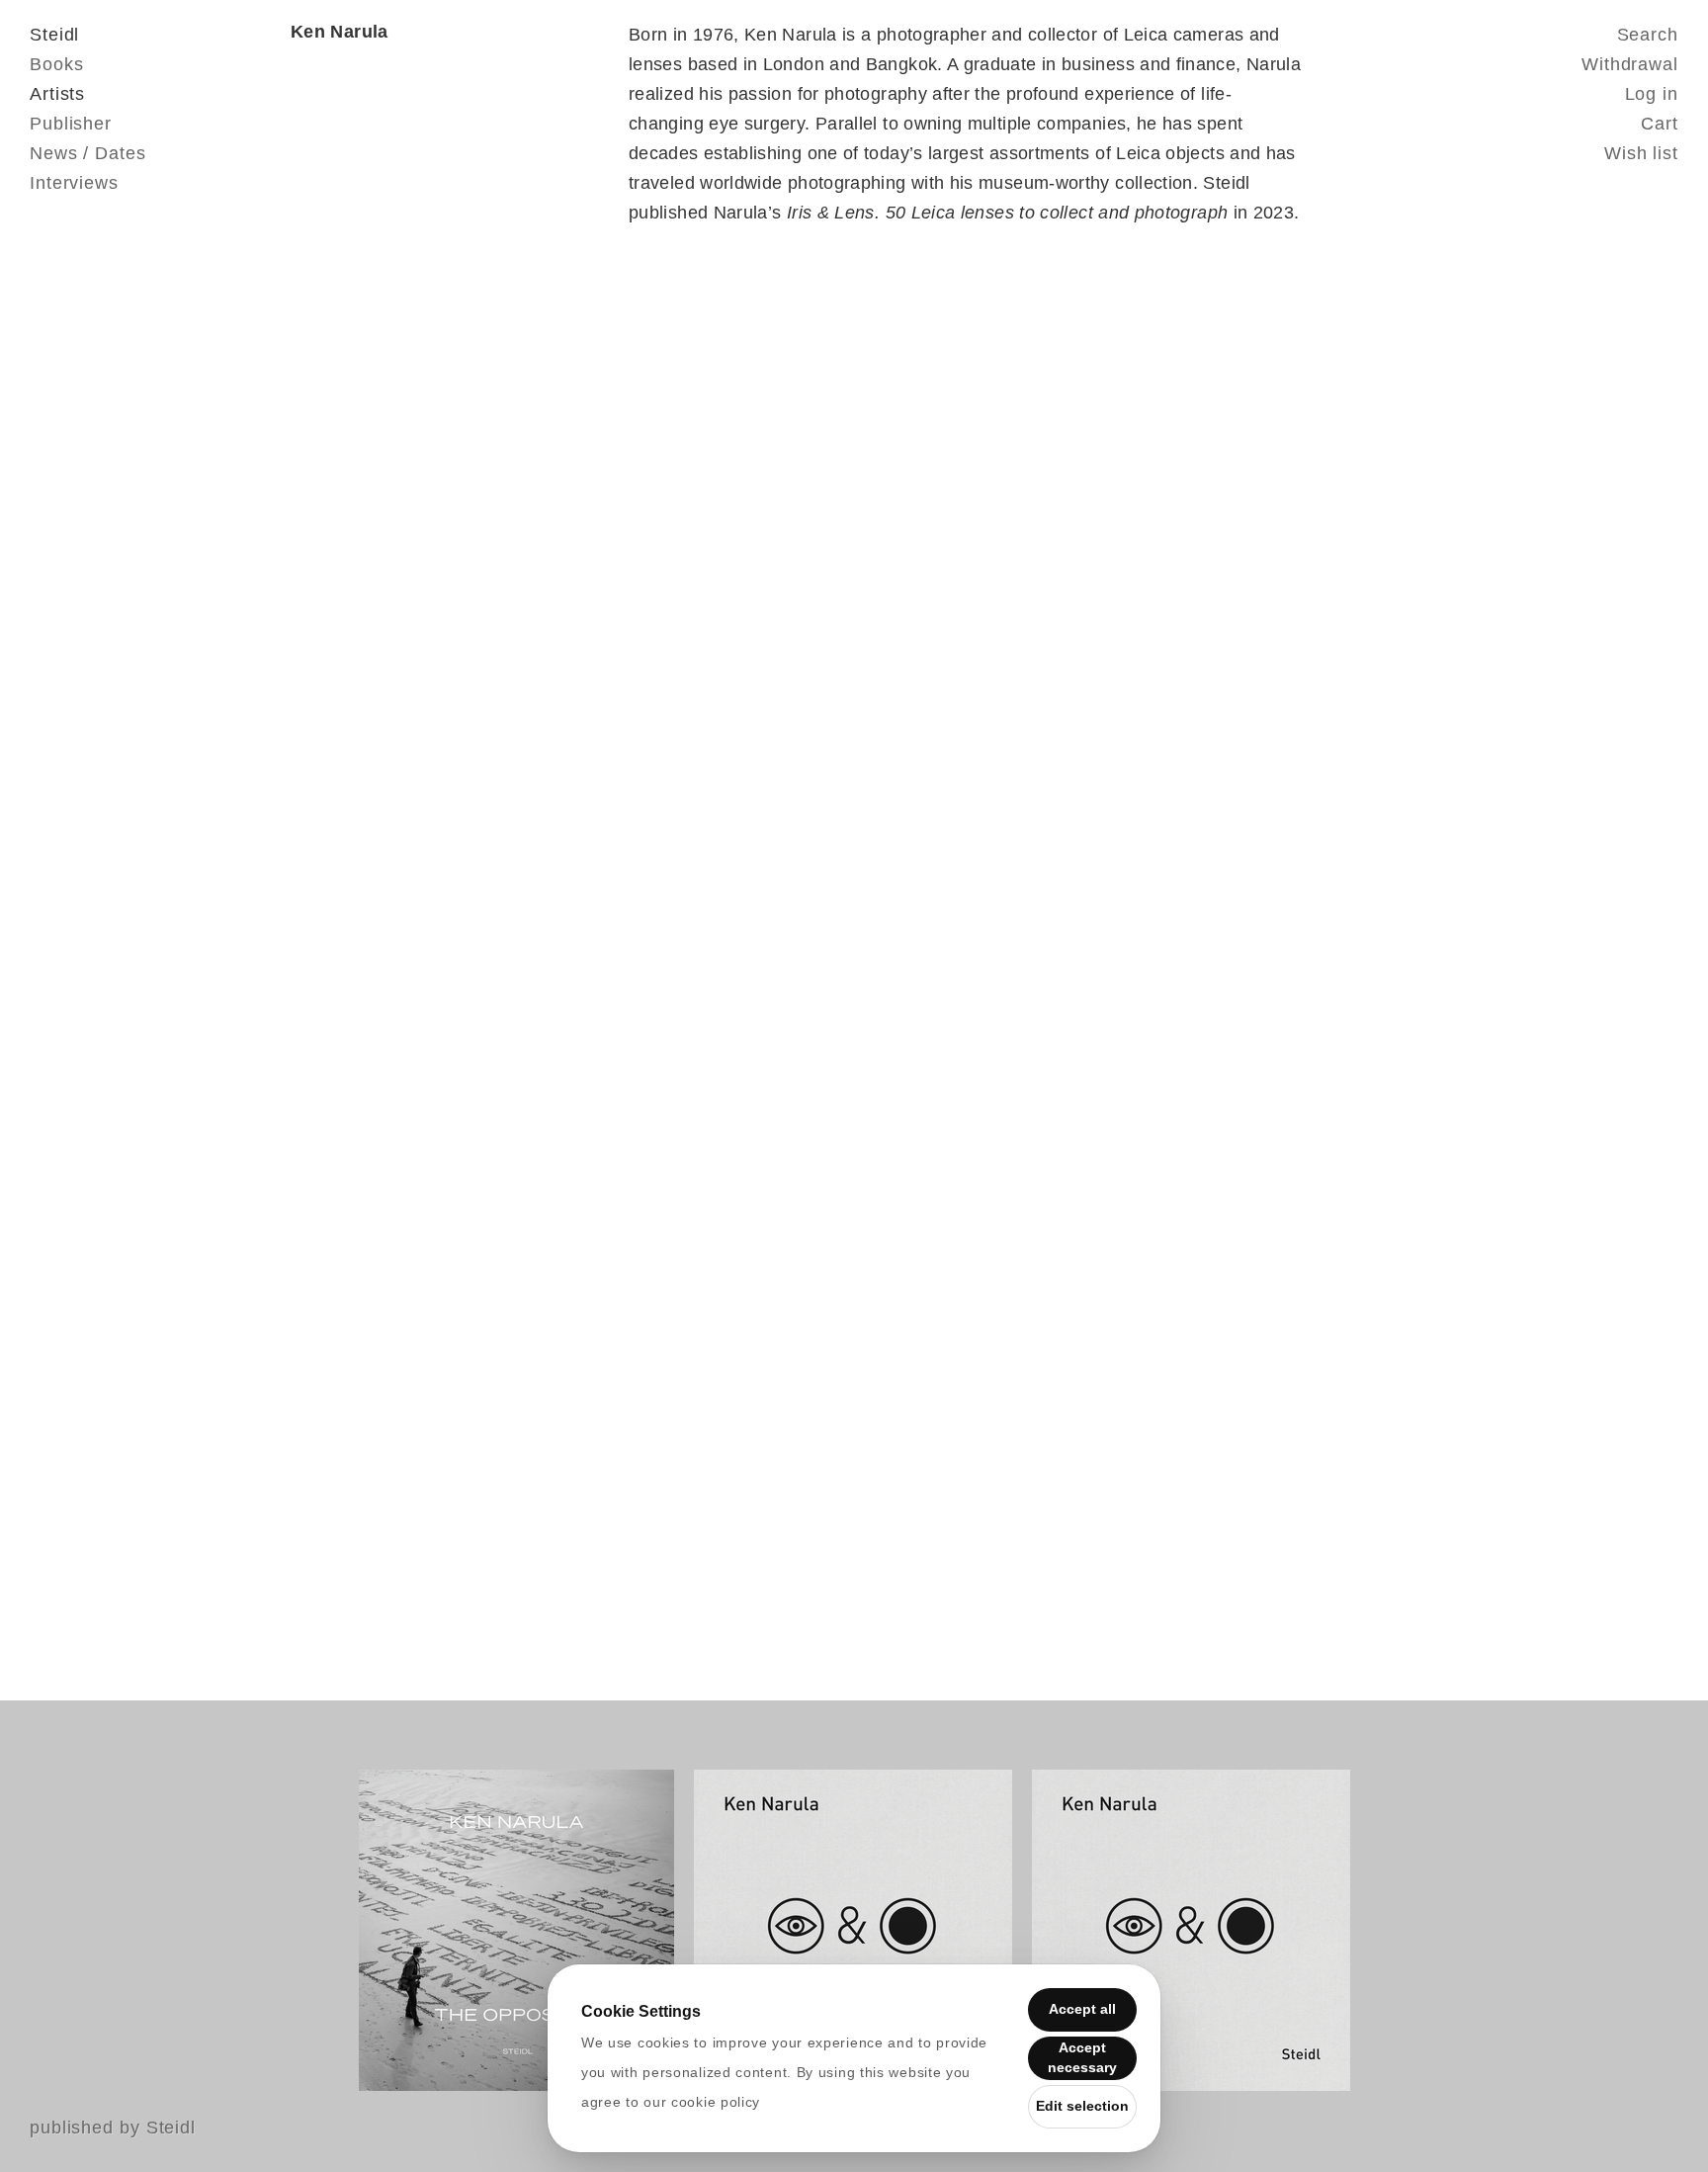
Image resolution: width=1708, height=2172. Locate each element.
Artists (57, 94)
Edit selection (1082, 2106)
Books (57, 64)
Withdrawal (1630, 64)
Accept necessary (1082, 2057)
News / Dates (88, 153)
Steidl (54, 35)
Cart (1660, 124)
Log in (1652, 94)
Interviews (74, 183)
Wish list (1641, 153)
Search (1648, 35)
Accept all (1082, 2009)
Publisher (71, 124)
